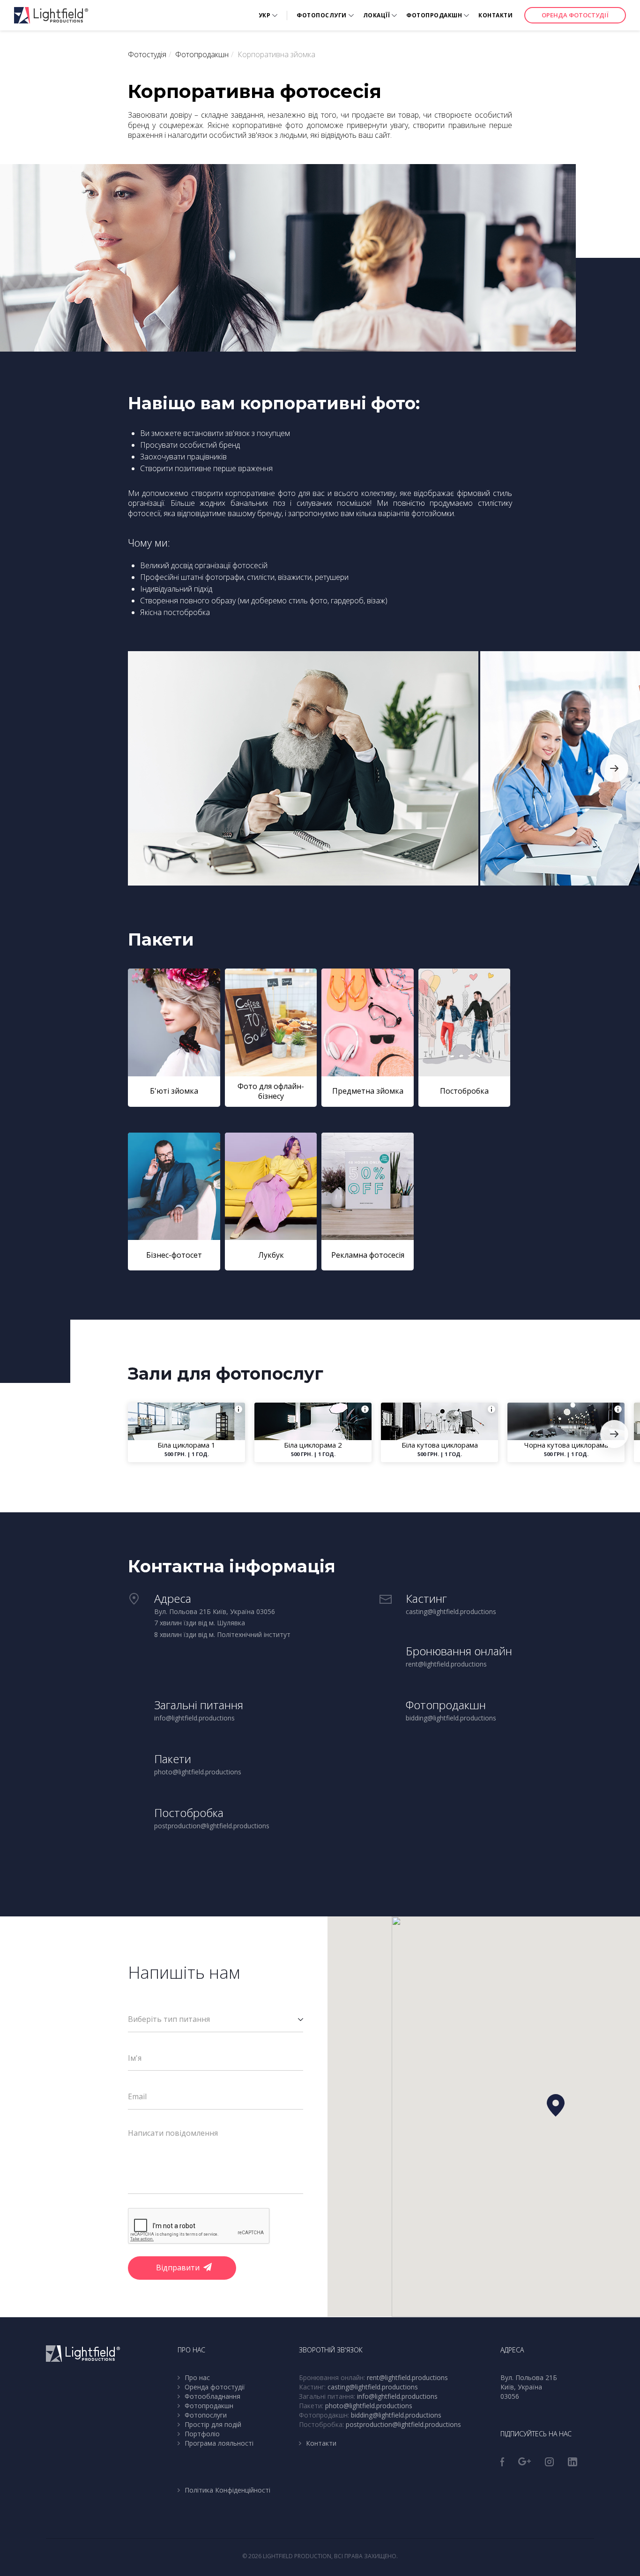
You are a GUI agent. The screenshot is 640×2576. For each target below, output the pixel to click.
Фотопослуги (322, 15)
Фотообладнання (212, 2396)
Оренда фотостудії (575, 15)
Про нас (197, 2377)
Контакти (495, 15)
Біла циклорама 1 (186, 1445)
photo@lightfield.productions (369, 2406)
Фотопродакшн (434, 15)
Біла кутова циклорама (440, 1445)
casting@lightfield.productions (373, 2387)
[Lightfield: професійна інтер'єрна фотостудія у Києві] (51, 15)
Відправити (178, 2268)
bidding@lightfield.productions (396, 2415)
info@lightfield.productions (397, 2396)
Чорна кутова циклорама (566, 1445)
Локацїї (377, 15)
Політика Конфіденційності (227, 2490)
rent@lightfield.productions (407, 2377)
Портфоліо (202, 2434)
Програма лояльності (219, 2443)
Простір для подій (213, 2424)
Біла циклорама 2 (313, 1445)
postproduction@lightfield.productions (403, 2424)
